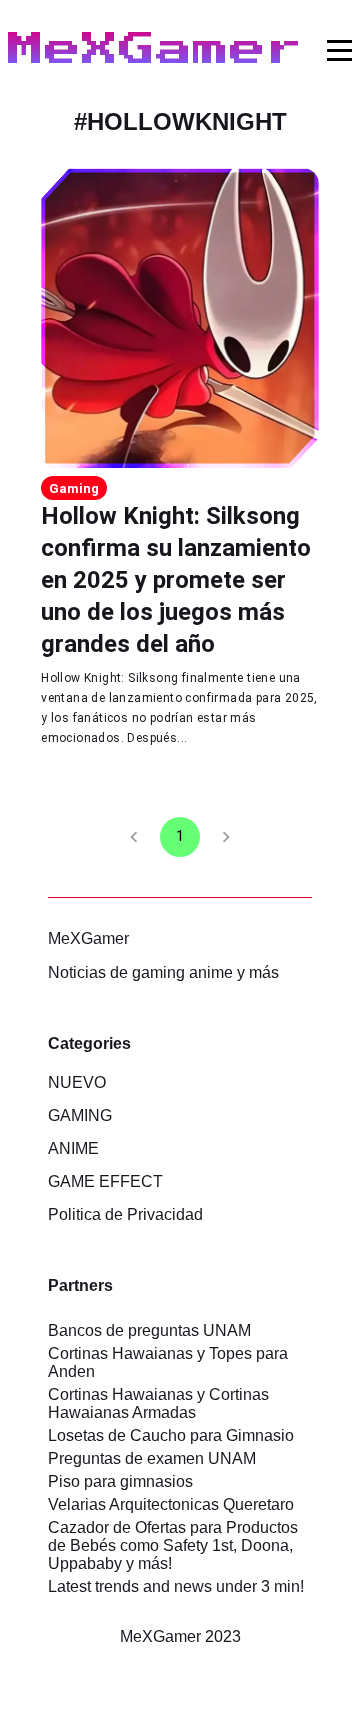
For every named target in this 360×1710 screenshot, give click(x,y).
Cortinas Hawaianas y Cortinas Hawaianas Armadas (158, 1403)
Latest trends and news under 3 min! (176, 1586)
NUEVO (77, 1082)
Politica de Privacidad (125, 1214)
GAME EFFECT (105, 1181)
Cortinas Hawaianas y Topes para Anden (168, 1362)
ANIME (73, 1148)
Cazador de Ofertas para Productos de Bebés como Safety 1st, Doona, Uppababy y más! (173, 1545)
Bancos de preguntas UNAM (149, 1330)
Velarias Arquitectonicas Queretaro (171, 1504)
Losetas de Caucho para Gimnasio (171, 1435)
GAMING (80, 1115)
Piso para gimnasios (120, 1481)
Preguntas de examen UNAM (152, 1458)
